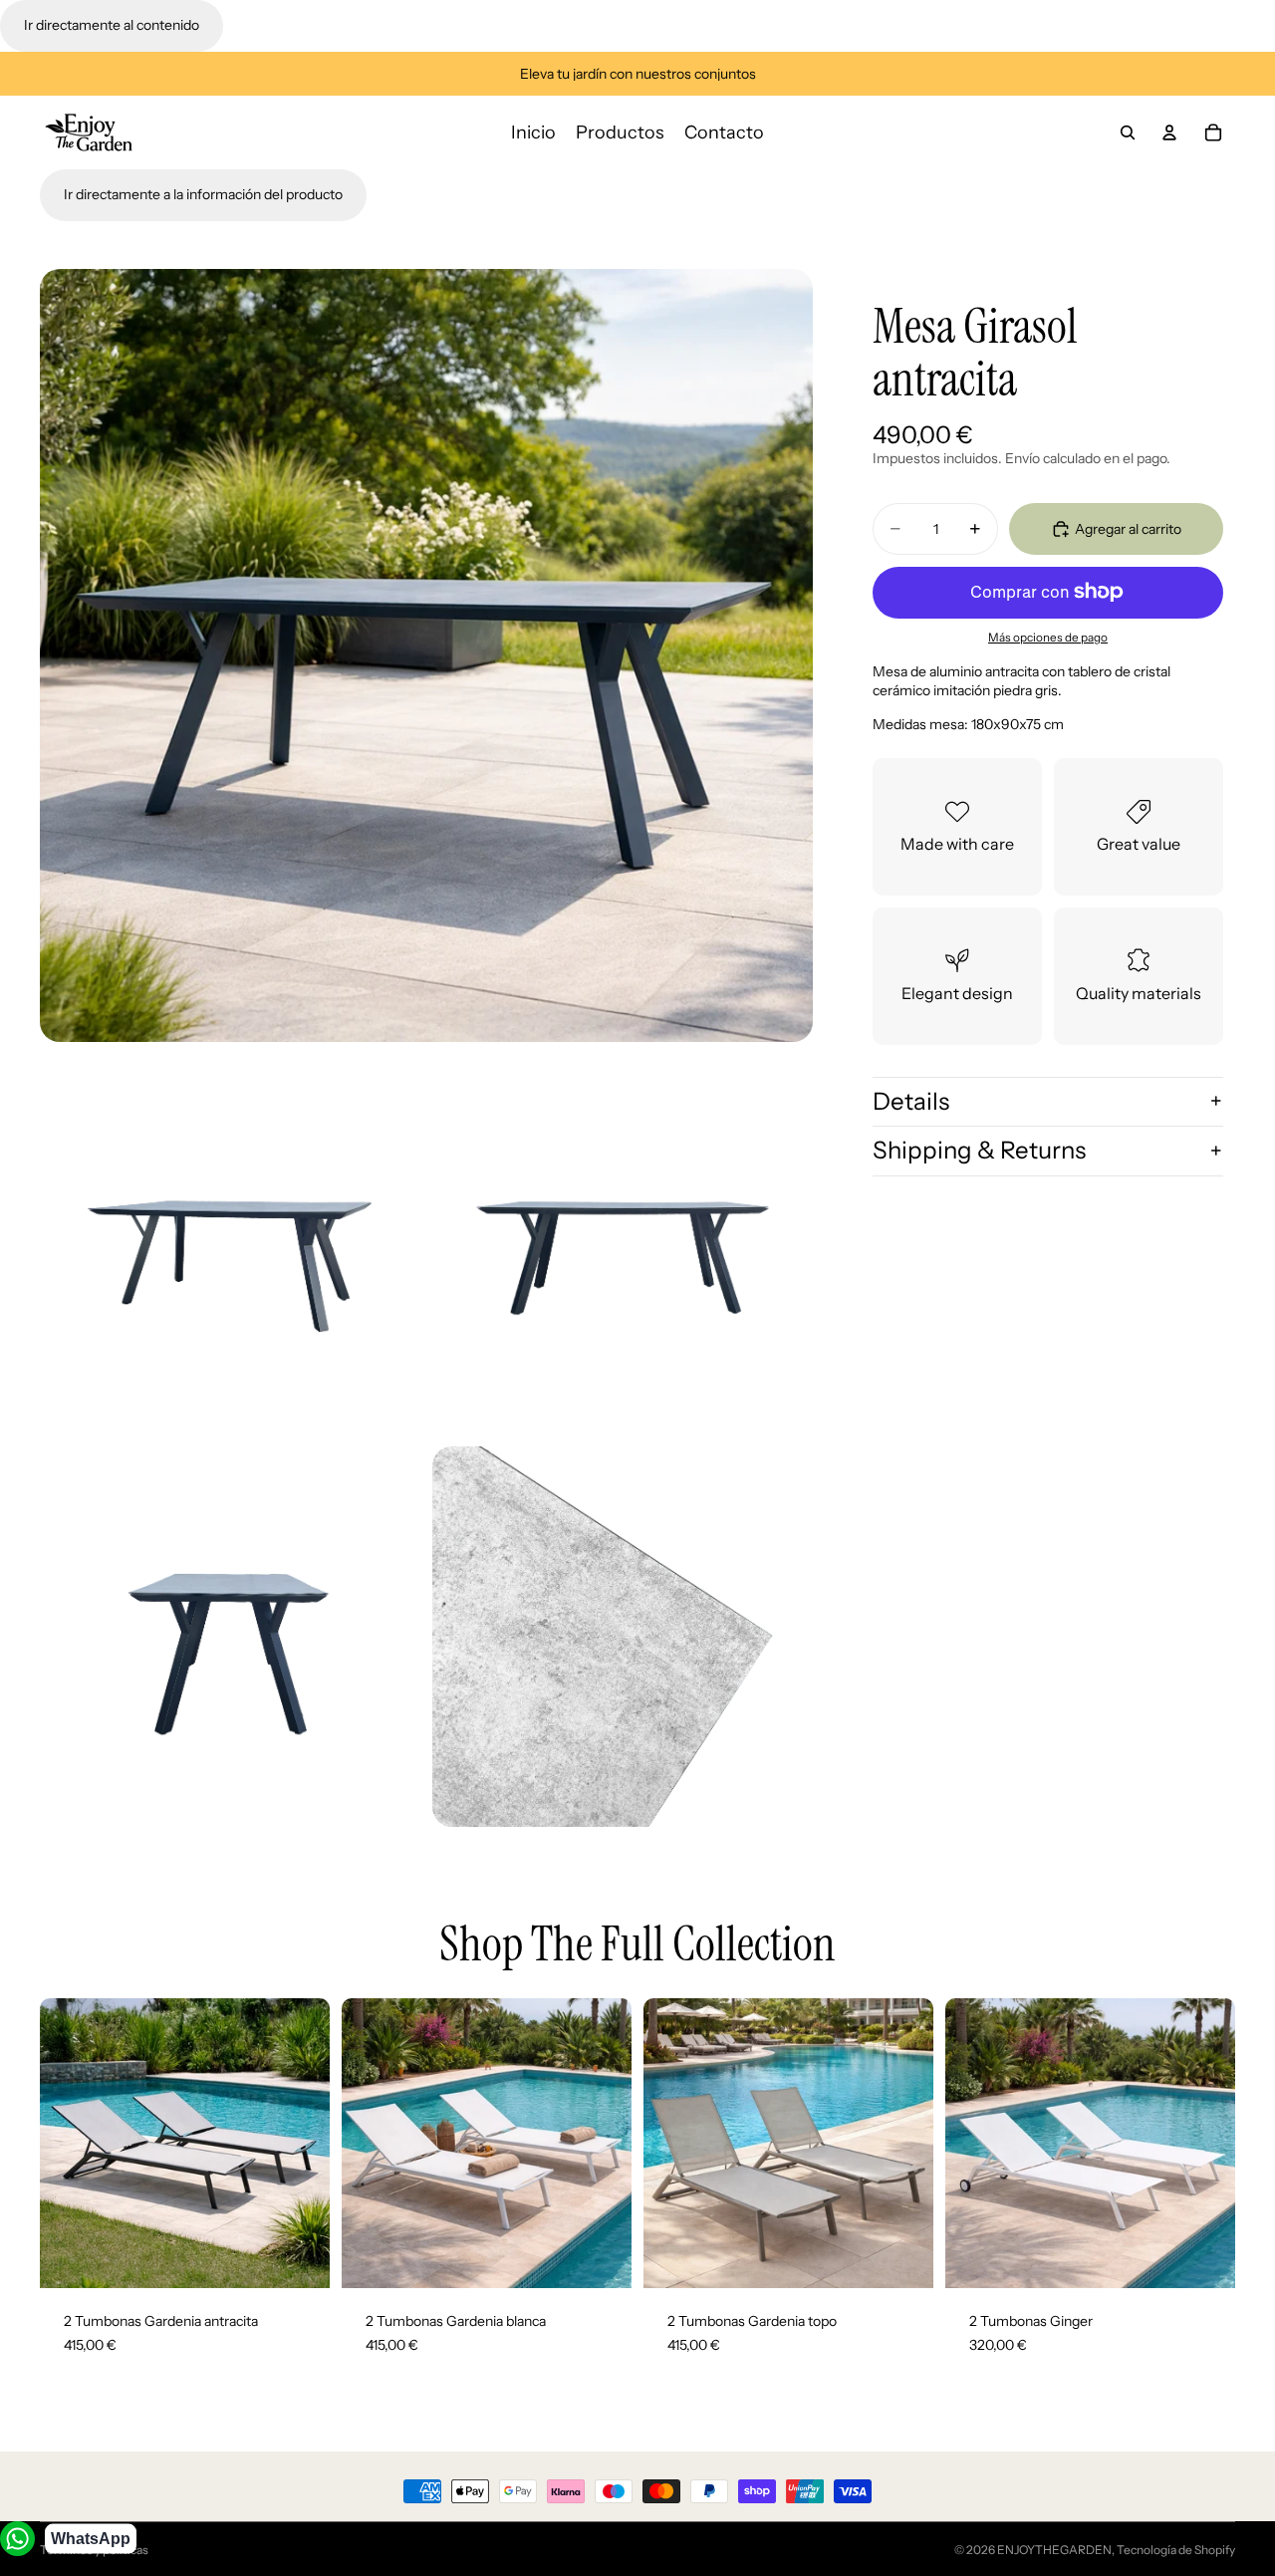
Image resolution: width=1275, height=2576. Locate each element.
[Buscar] (1128, 132)
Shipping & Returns (979, 1150)
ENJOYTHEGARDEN (1054, 2550)
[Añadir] (299, 2258)
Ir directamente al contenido (112, 25)
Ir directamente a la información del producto (203, 194)
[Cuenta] (1169, 132)
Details (911, 1100)
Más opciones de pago (1048, 638)
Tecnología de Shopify (1176, 2550)
